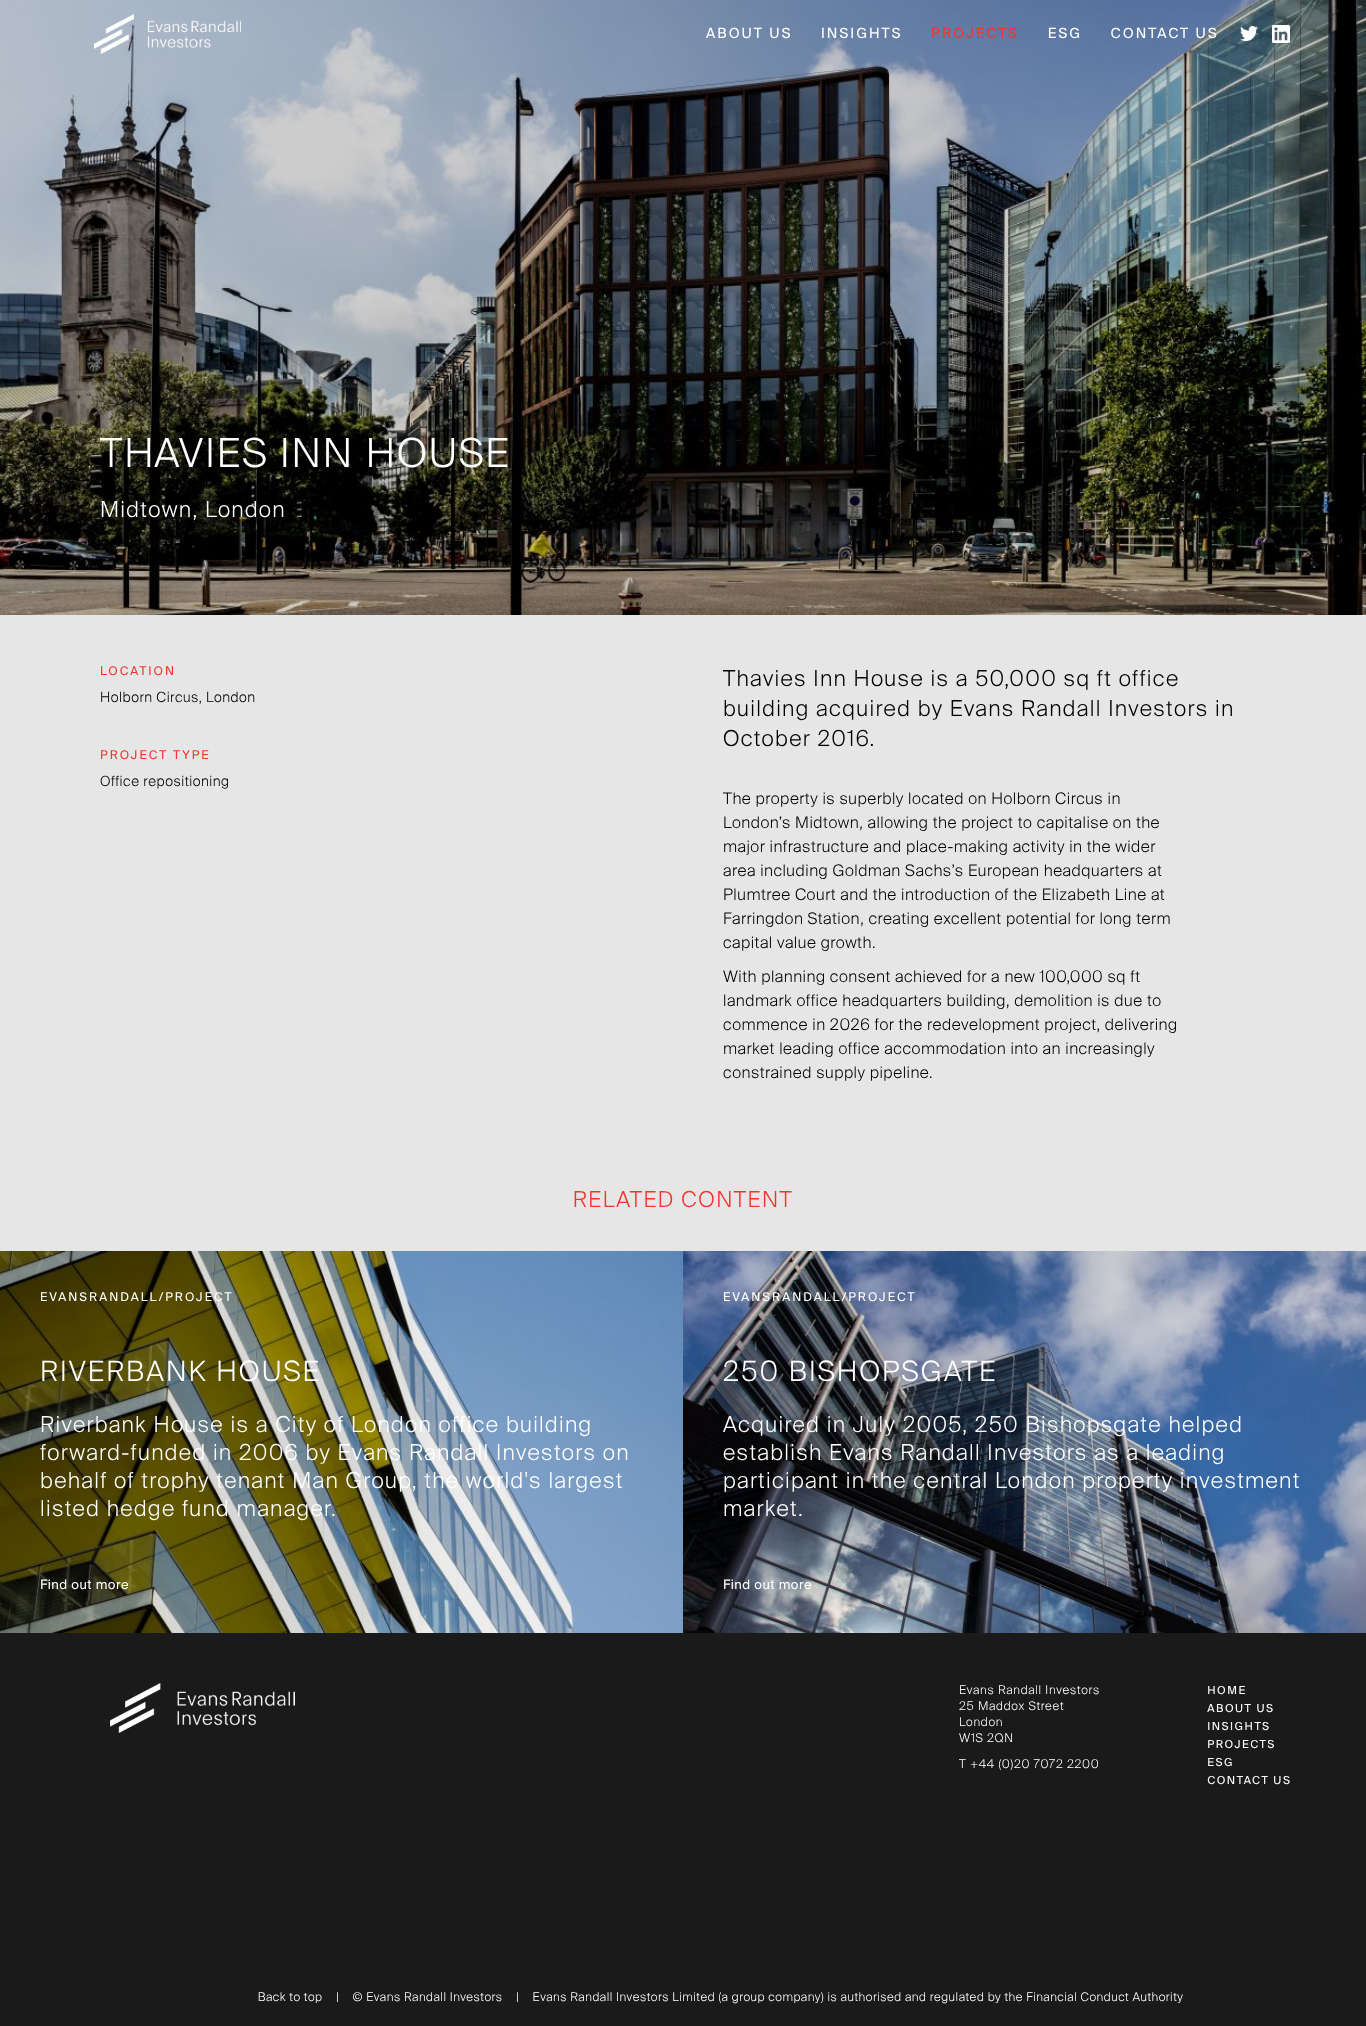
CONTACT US (1249, 1781)
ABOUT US (1240, 1709)
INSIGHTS (1238, 1727)
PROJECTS (1241, 1745)
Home (1226, 1691)
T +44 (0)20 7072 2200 (1029, 1765)
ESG (1220, 1763)
